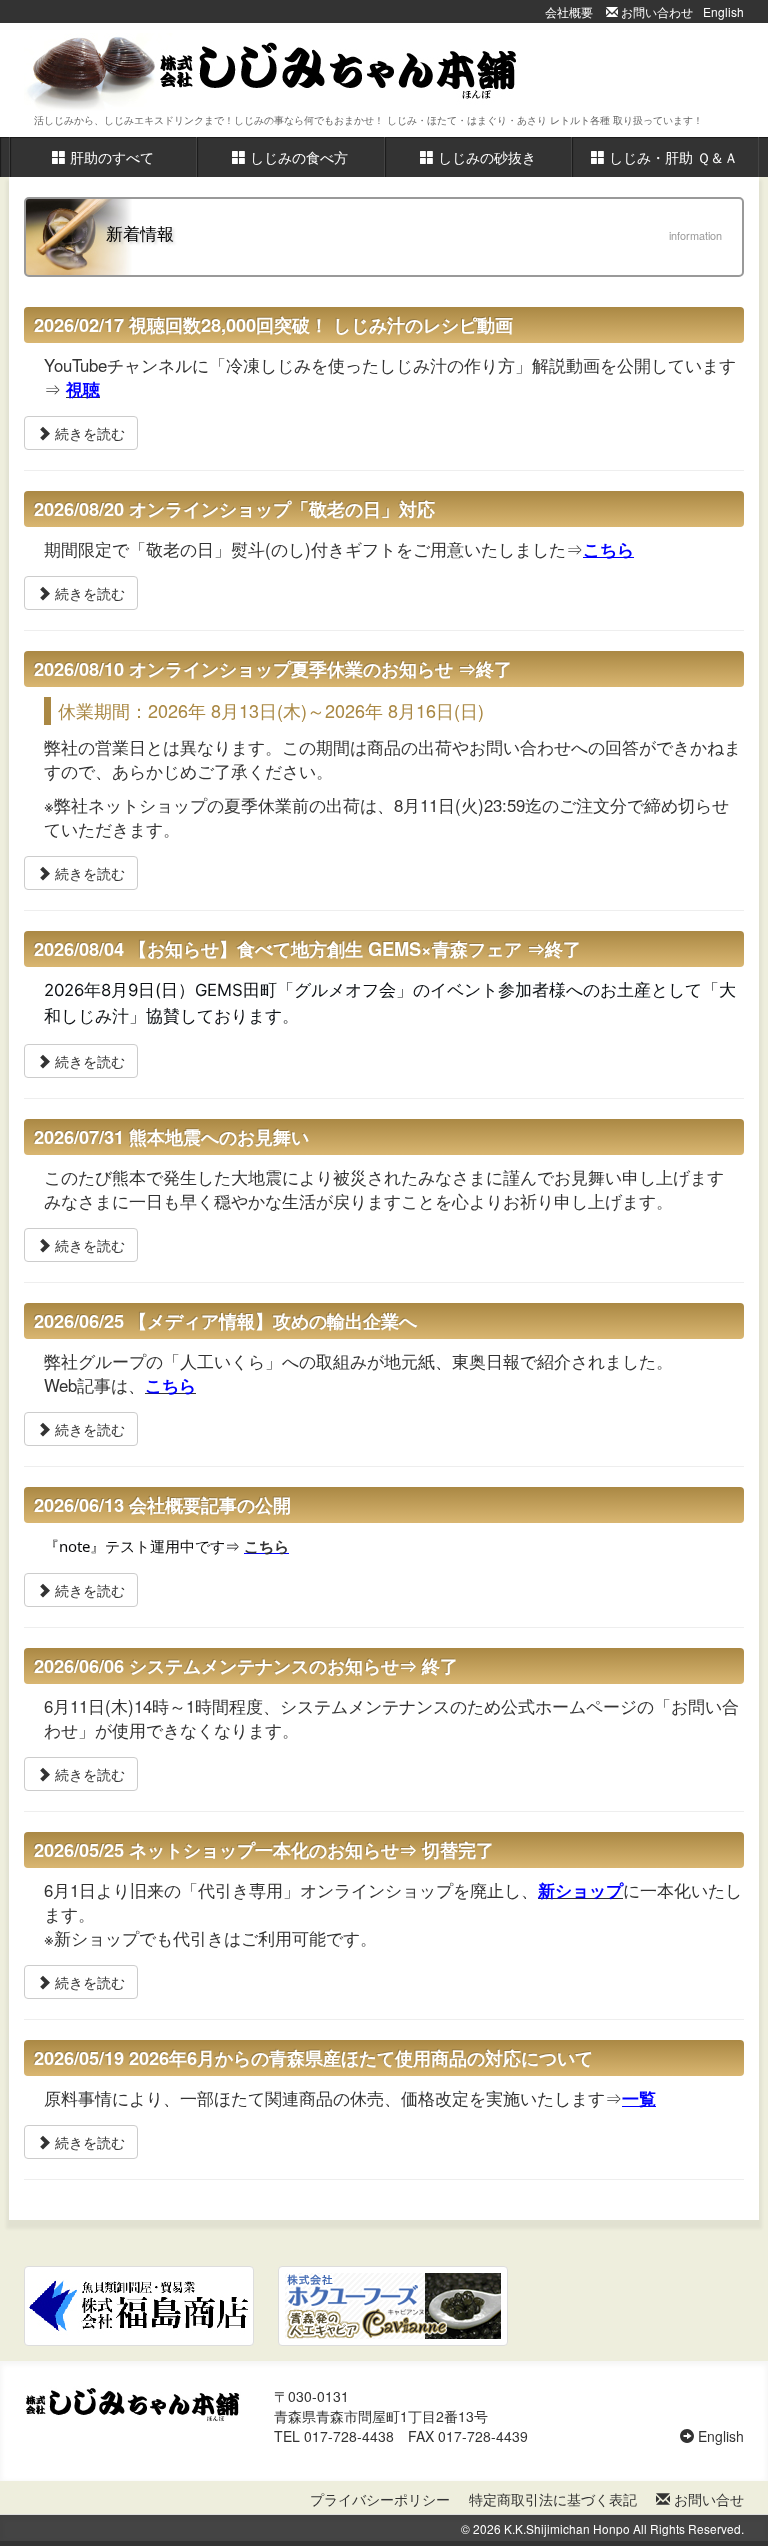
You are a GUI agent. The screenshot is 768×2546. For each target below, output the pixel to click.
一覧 (639, 2098)
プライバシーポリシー (380, 2499)
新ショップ (580, 1890)
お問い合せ (707, 2499)
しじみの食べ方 (297, 157)
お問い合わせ (655, 11)
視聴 (83, 389)
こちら (608, 549)
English (723, 11)
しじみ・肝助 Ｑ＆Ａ (671, 157)
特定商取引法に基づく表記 (553, 2499)
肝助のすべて (110, 157)
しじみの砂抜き (485, 157)
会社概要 (569, 11)
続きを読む (88, 433)
